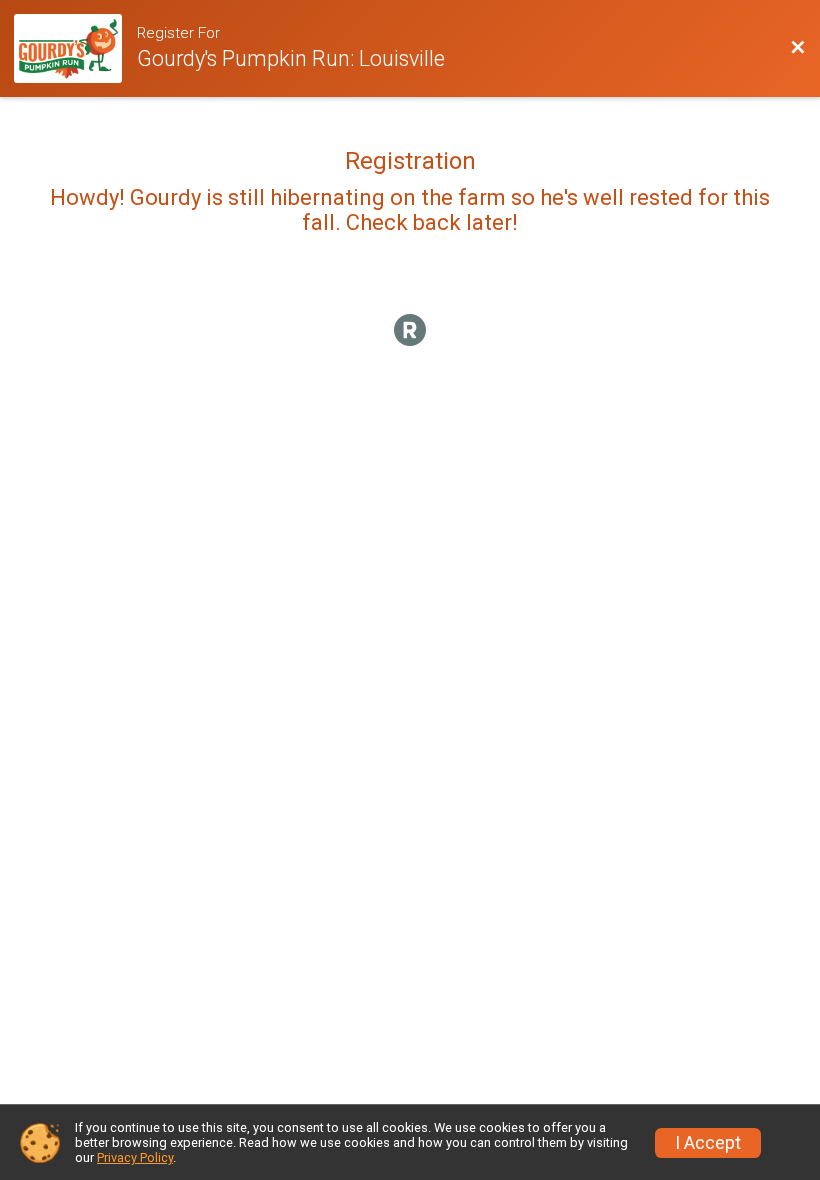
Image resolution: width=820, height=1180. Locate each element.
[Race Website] (75, 48)
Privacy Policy (135, 1157)
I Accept (708, 1143)
